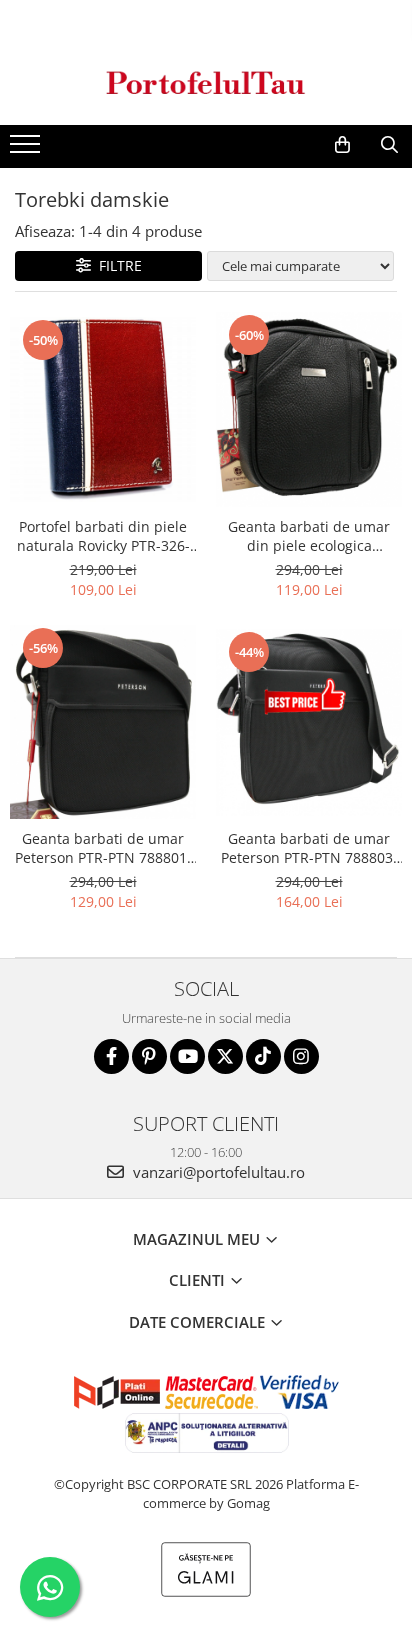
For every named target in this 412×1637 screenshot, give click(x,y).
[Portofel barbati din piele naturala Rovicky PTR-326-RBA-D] (103, 410)
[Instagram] (301, 1056)
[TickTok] (263, 1056)
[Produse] (27, 150)
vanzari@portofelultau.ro (217, 1172)
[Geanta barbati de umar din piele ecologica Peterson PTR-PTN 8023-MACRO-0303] (309, 409)
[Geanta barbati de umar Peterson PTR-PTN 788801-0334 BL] (103, 722)
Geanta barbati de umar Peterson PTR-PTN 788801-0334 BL (103, 848)
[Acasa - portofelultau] (206, 82)
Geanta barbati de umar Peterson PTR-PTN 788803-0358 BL (309, 848)
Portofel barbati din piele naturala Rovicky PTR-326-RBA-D (103, 536)
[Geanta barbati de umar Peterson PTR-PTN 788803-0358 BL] (309, 722)
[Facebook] (111, 1056)
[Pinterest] (149, 1056)
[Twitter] (225, 1056)
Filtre (116, 265)
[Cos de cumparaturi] (342, 145)
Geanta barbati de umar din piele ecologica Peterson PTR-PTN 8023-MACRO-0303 (309, 536)
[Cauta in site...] (389, 145)
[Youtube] (187, 1056)
